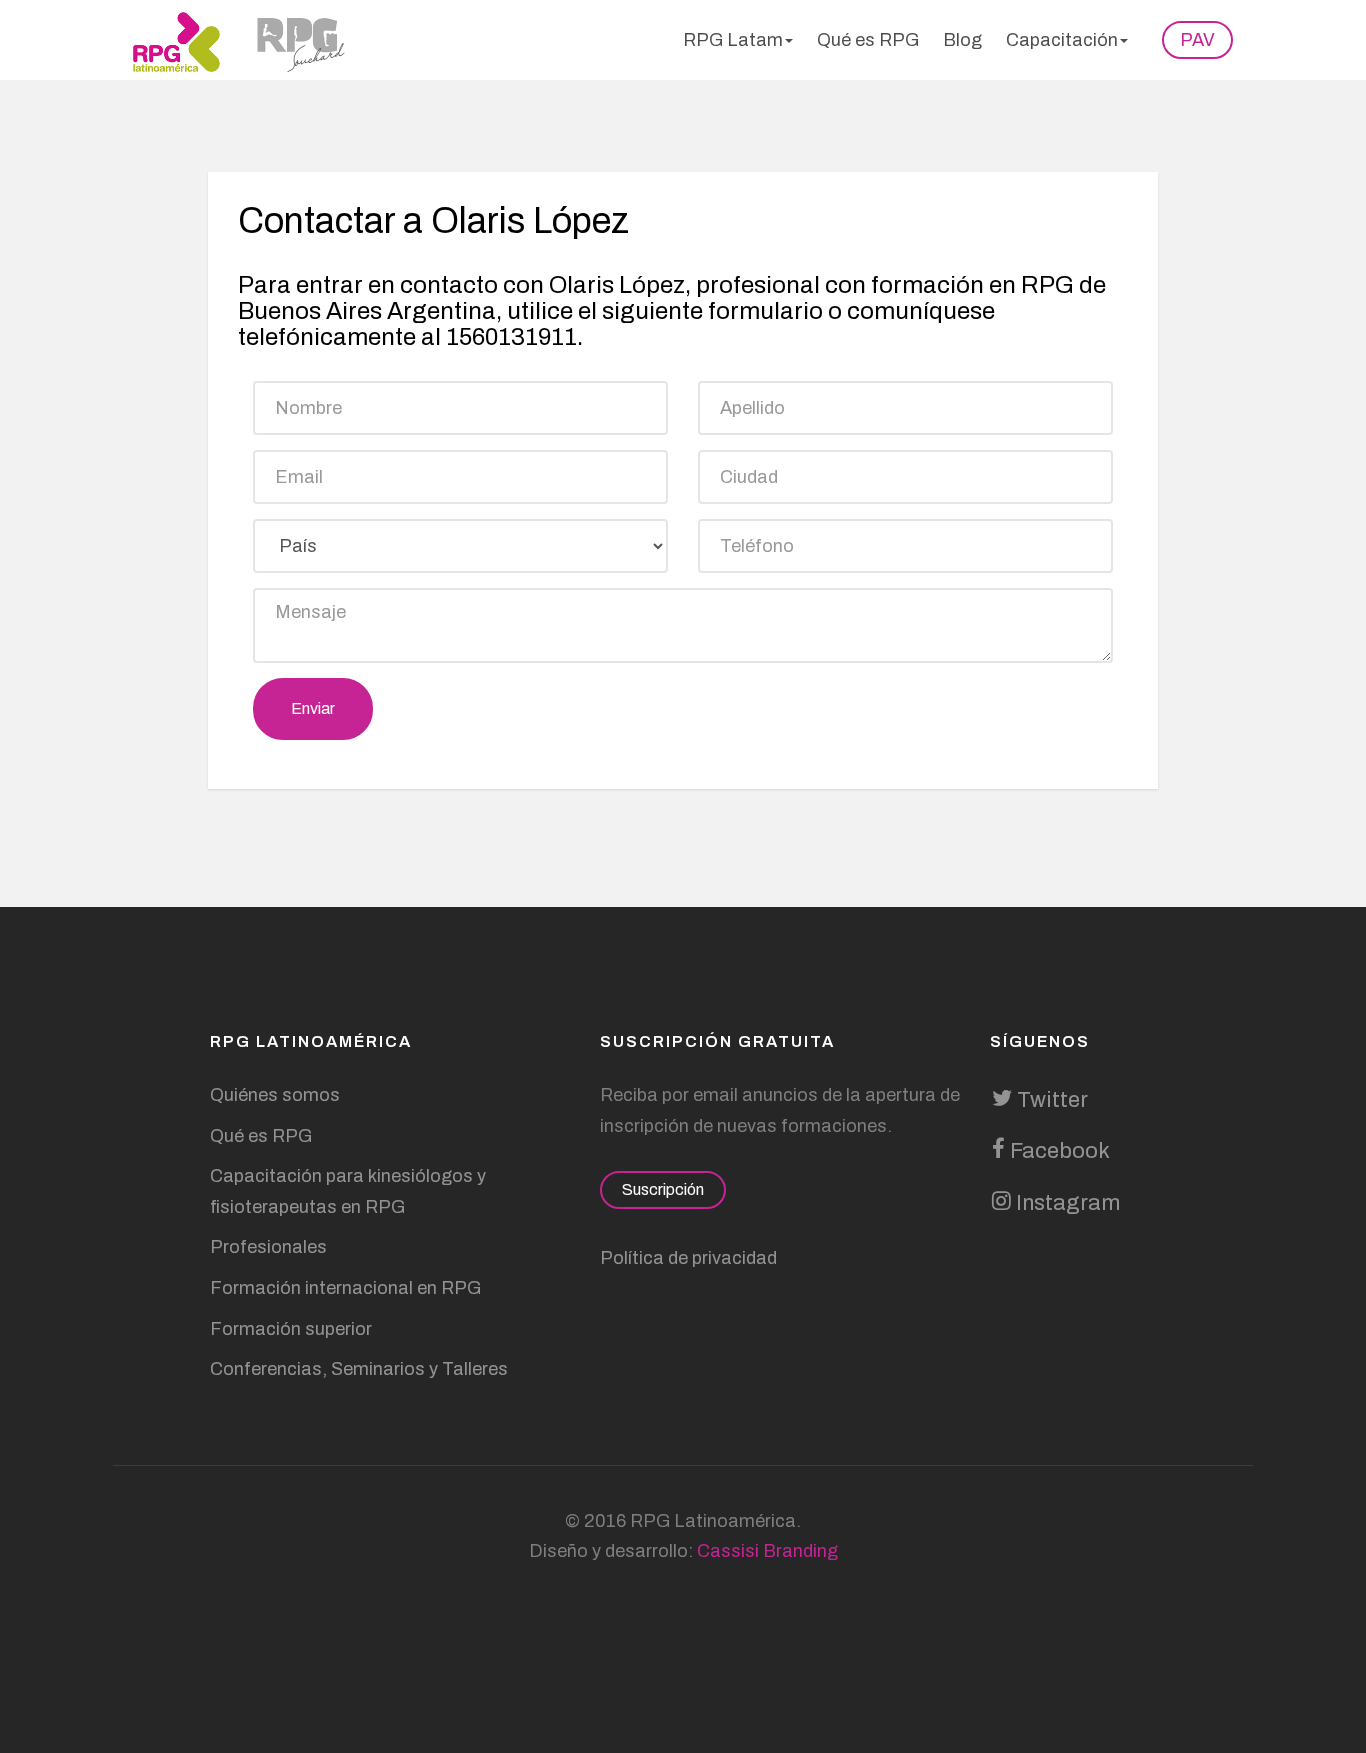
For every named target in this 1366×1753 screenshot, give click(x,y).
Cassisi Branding (767, 1551)
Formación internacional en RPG (345, 1288)
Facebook (1057, 1151)
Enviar (313, 708)
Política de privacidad (688, 1258)
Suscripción (663, 1189)
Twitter (1050, 1100)
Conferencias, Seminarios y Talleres (359, 1369)
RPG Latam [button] (733, 40)
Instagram (1065, 1203)
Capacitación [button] (1062, 40)
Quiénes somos (275, 1095)
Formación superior (291, 1329)
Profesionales (268, 1247)
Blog (962, 40)
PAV (1197, 40)
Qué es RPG (868, 40)
